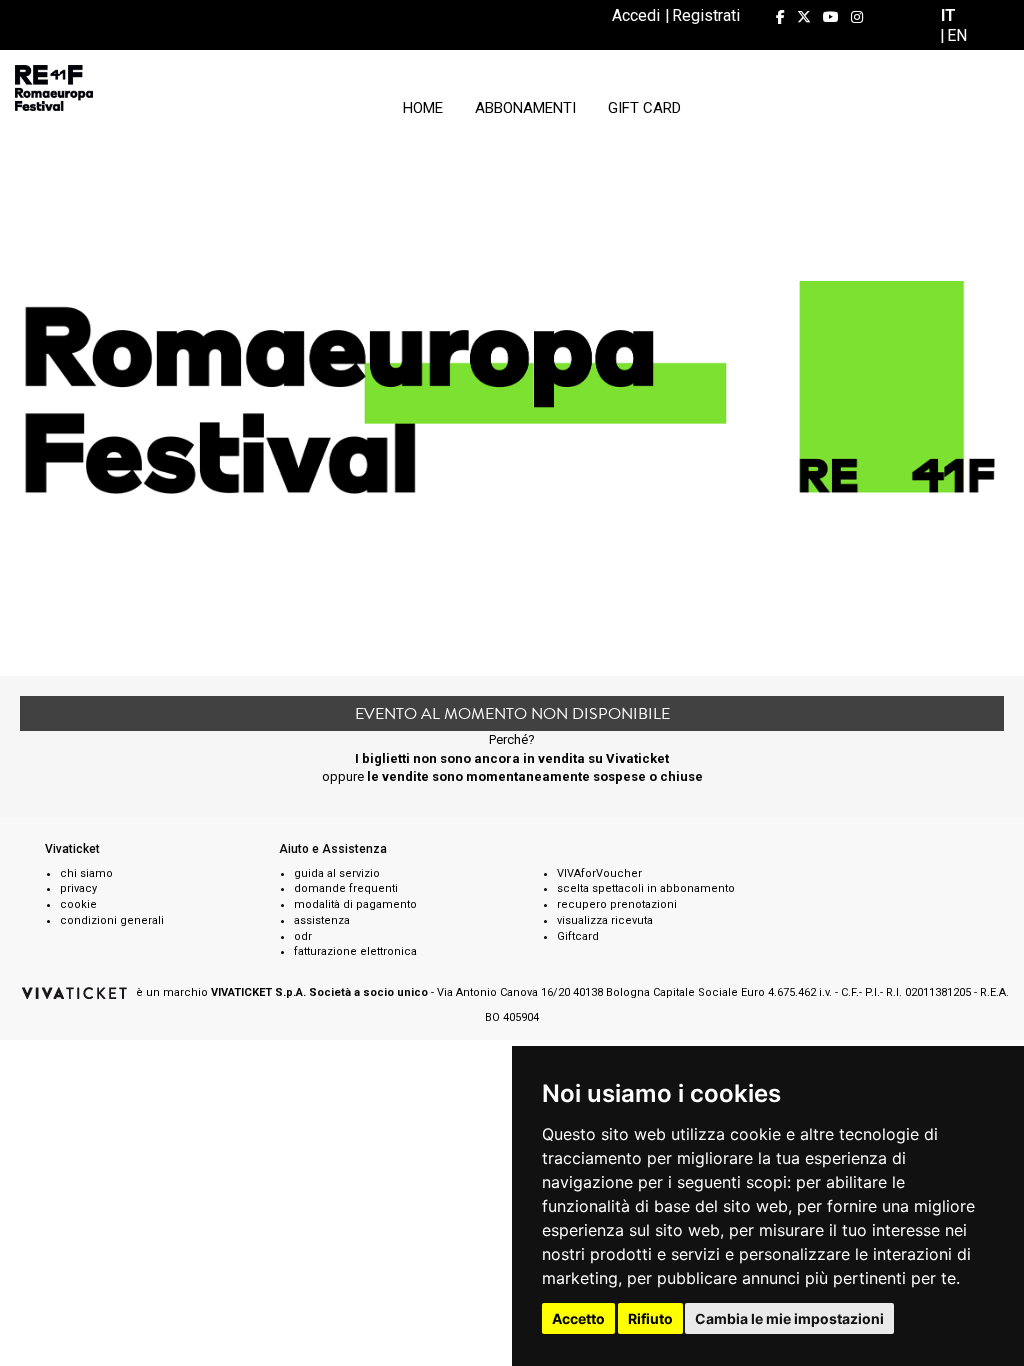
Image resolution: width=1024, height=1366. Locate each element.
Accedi (636, 15)
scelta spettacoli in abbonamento (646, 888)
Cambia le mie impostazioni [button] (789, 1318)
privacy (78, 888)
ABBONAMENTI (525, 108)
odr (303, 936)
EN (957, 35)
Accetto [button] (578, 1318)
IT (948, 15)
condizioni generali (112, 920)
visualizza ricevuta (605, 920)
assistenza (322, 920)
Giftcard (578, 936)
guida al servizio (337, 873)
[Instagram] (857, 17)
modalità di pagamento (355, 904)
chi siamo (86, 873)
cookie (78, 904)
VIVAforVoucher (599, 873)
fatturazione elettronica (355, 951)
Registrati (706, 15)
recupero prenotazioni (617, 904)
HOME (423, 108)
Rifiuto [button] (650, 1318)
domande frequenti (346, 888)
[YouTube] (831, 17)
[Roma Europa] (54, 88)
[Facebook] (780, 17)
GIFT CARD (644, 108)
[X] (804, 17)
